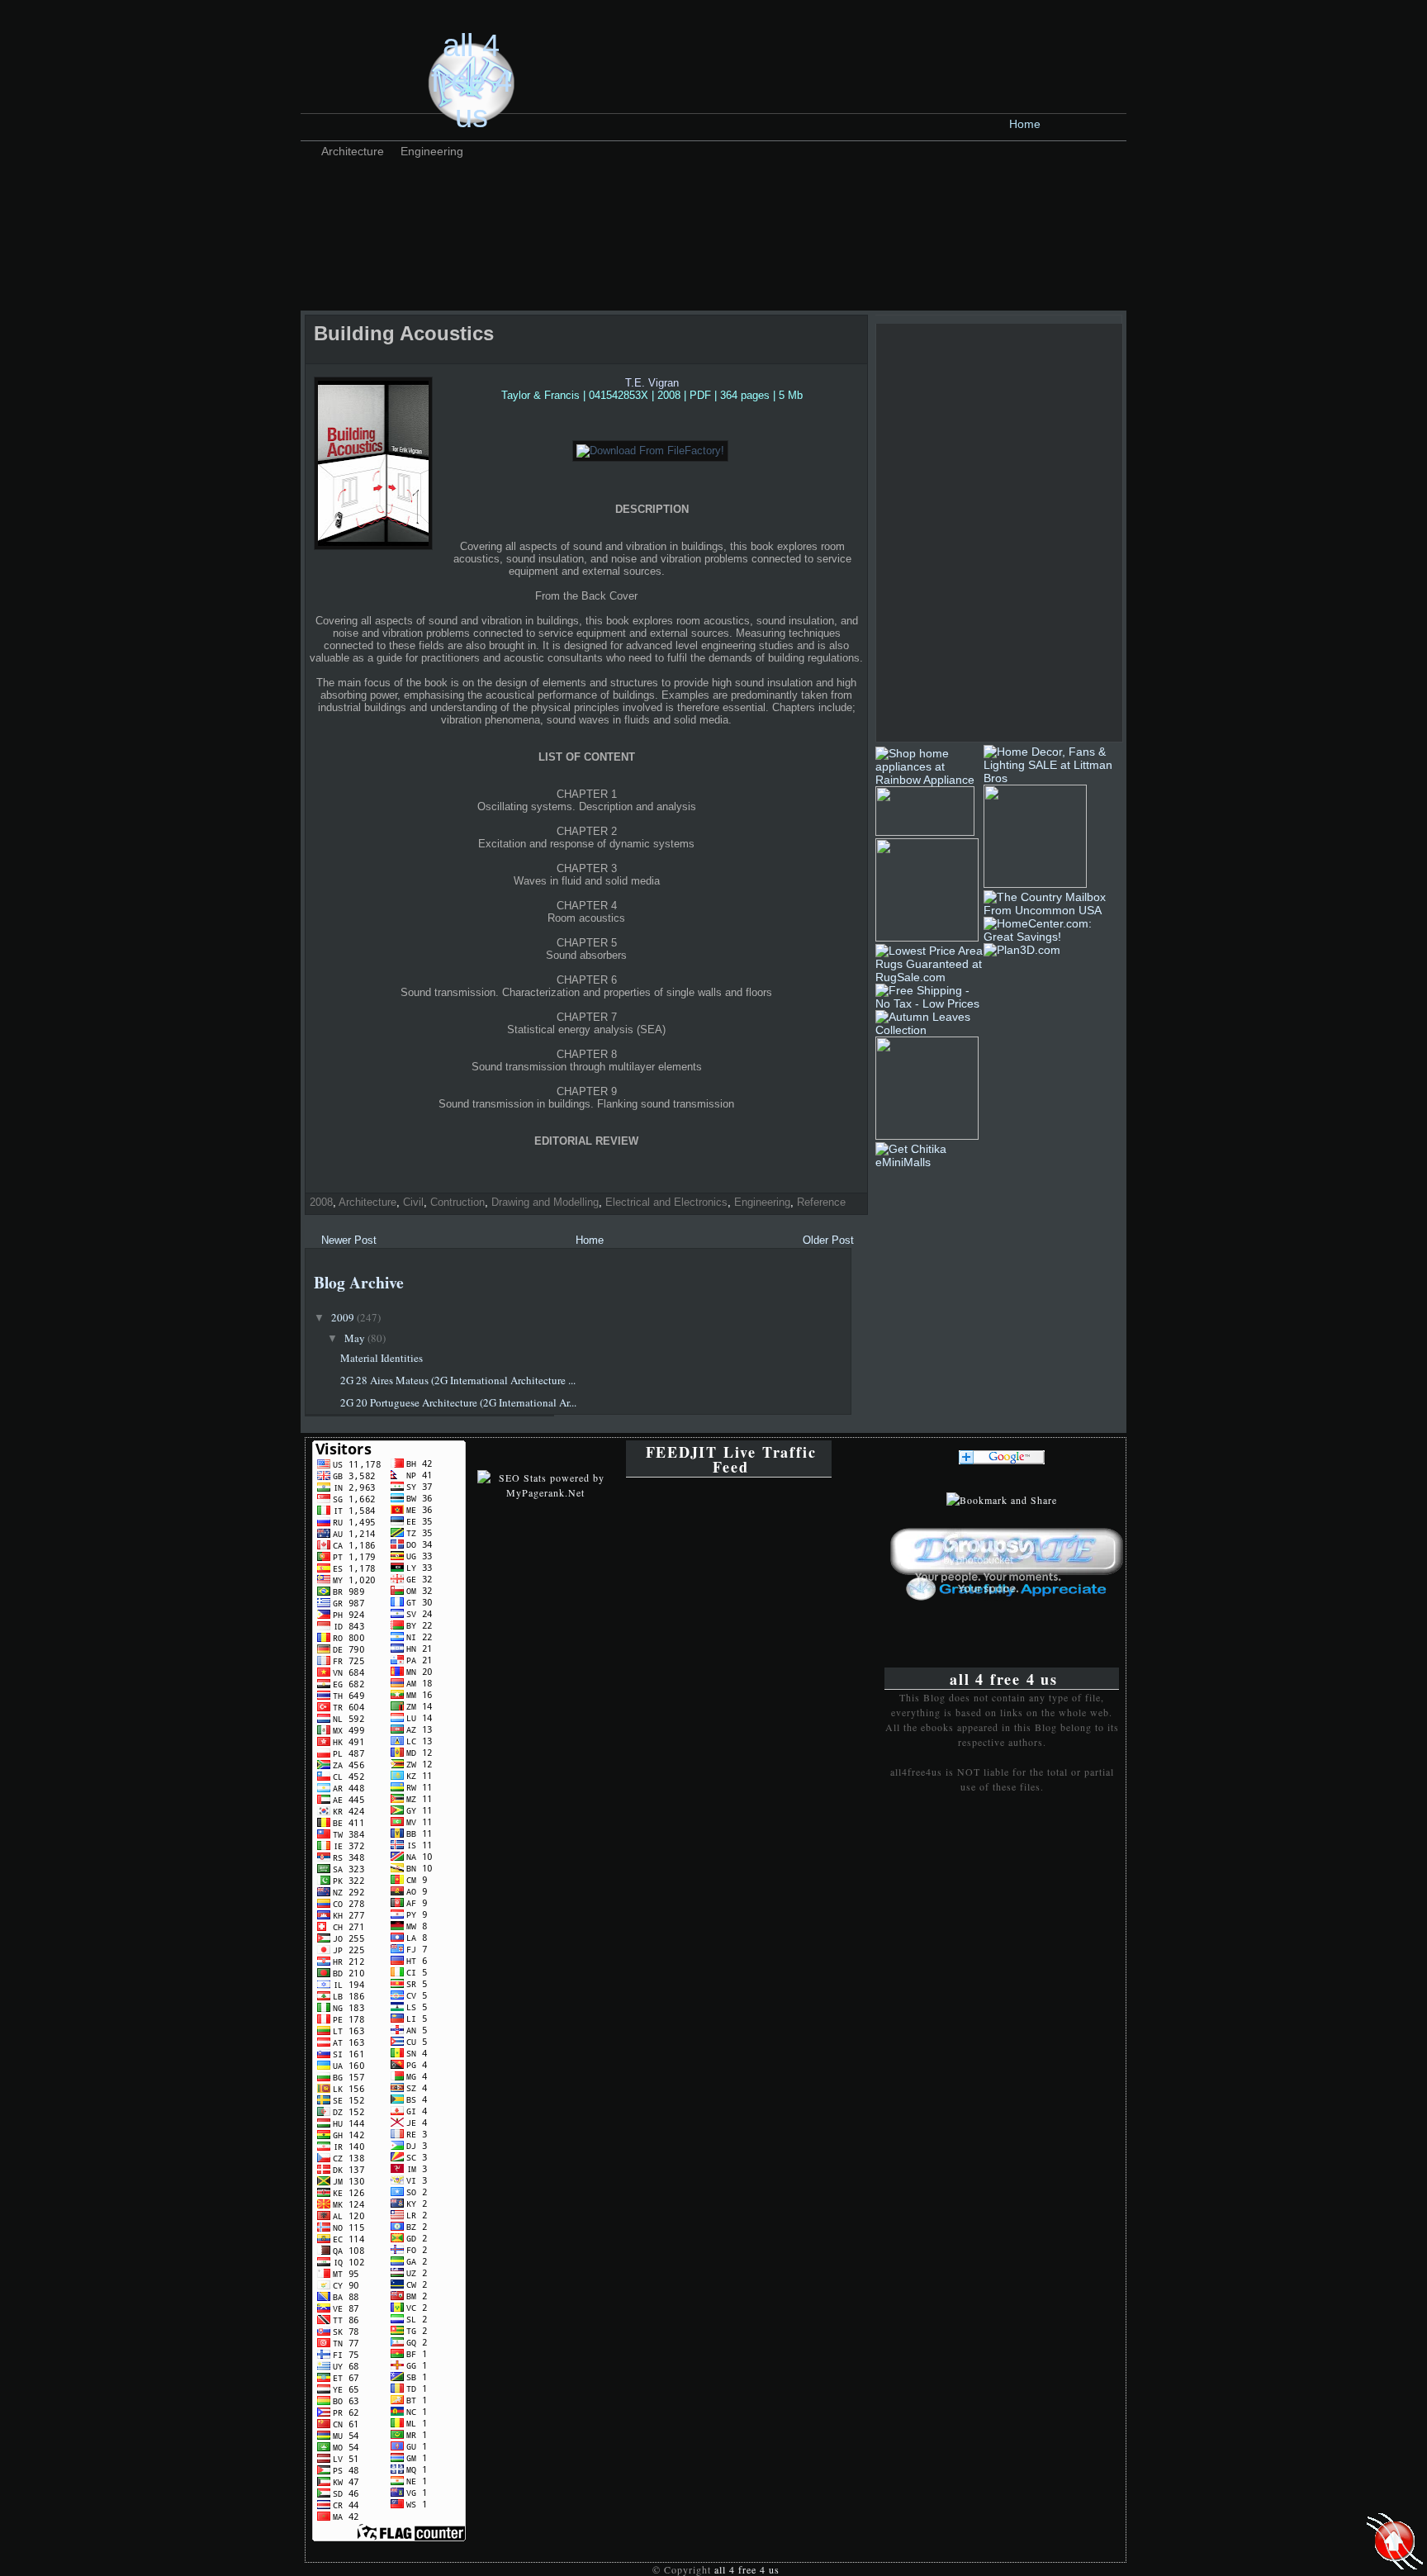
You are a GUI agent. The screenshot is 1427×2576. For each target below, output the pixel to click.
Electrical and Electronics (666, 1202)
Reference (821, 1202)
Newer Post (349, 1240)
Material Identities (382, 1358)
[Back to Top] (1395, 2543)
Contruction (457, 1202)
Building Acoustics (404, 333)
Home (1025, 124)
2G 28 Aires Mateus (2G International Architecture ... (458, 1380)
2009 (344, 1317)
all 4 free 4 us (472, 81)
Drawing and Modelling (545, 1202)
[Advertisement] (609, 202)
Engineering (432, 151)
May (356, 1338)
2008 (321, 1202)
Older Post (828, 1240)
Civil (413, 1202)
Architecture (353, 151)
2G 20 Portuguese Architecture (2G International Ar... (458, 1402)
